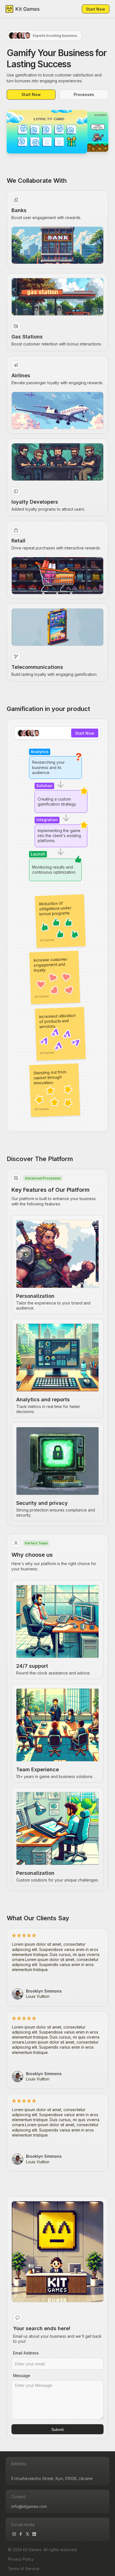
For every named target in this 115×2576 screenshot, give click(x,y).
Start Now (96, 9)
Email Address (26, 2353)
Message (22, 2376)
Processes (84, 94)
